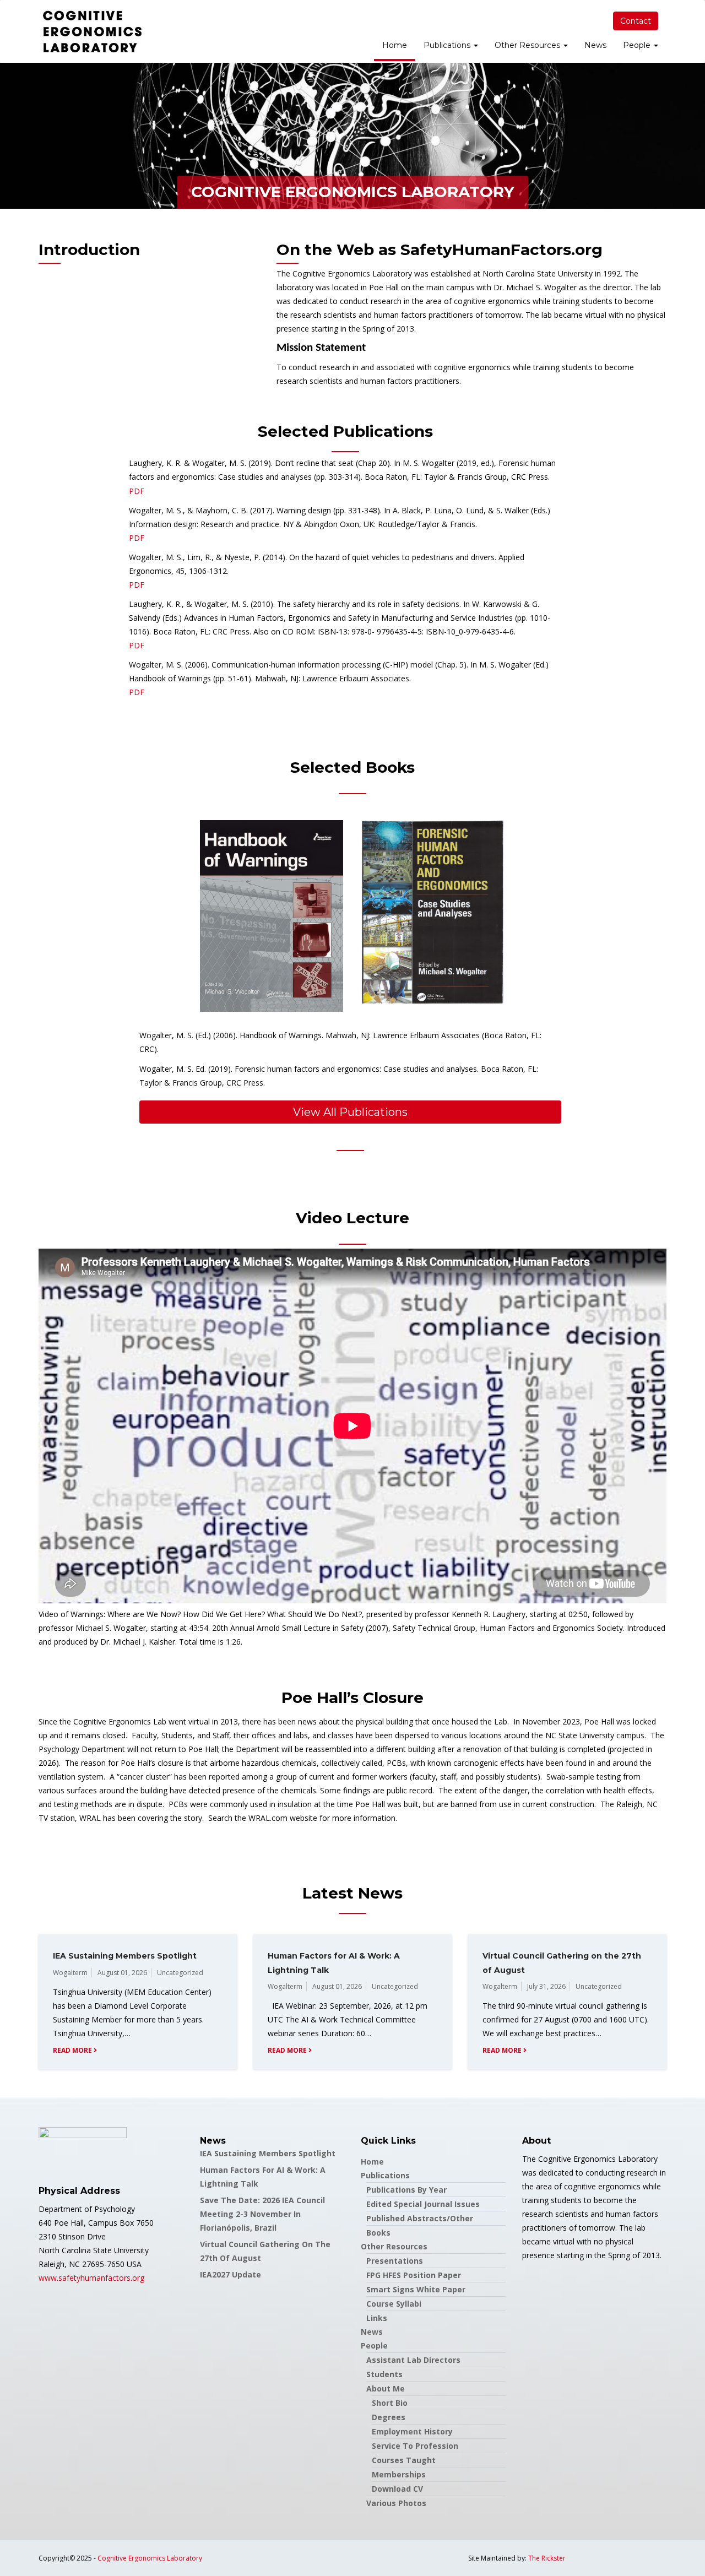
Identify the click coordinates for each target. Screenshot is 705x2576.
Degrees (389, 2417)
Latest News (352, 1893)
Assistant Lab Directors (413, 2360)
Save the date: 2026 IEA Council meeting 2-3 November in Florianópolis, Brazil (262, 2214)
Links (377, 2318)
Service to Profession (415, 2446)
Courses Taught (404, 2460)
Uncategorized (180, 1973)
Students (384, 2374)
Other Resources (528, 45)
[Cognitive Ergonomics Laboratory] (93, 31)
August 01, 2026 (122, 1973)
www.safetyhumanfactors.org (91, 2278)
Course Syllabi (394, 2304)
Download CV (397, 2489)
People (638, 45)
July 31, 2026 (546, 1986)
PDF (137, 491)
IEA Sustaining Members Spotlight (125, 1956)
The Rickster (547, 2558)
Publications (448, 45)
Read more (73, 2050)
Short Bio (390, 2403)
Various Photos (396, 2503)
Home (395, 45)
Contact (636, 21)
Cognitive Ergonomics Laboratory (150, 2558)
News (595, 45)
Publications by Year (406, 2190)
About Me (386, 2388)
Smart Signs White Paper (416, 2289)
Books (378, 2233)
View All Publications (350, 1112)
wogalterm (70, 1973)
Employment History (412, 2431)
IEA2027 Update (231, 2274)
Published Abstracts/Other (420, 2218)
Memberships (399, 2474)
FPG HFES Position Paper (414, 2275)
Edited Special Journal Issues (423, 2204)
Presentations (395, 2261)
